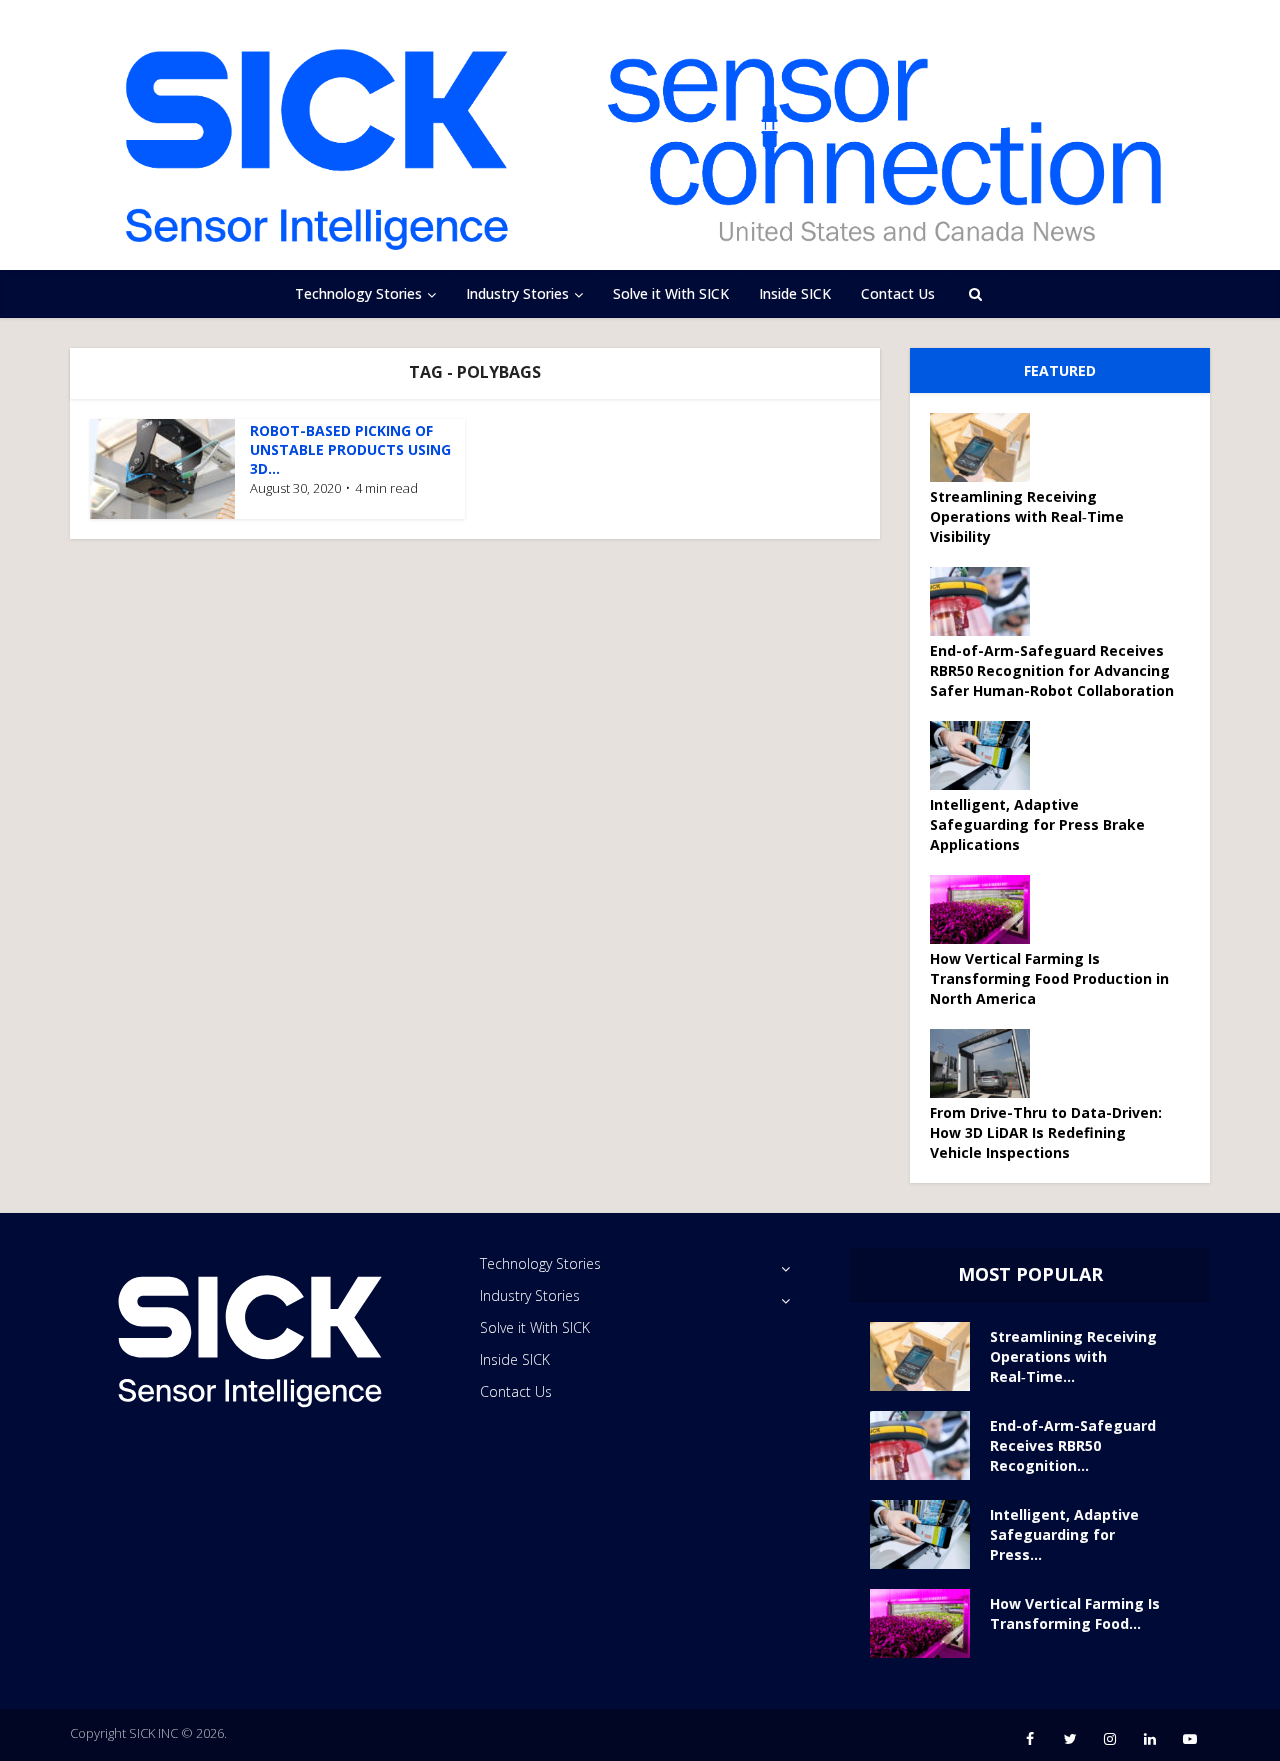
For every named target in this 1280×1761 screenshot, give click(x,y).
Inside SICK (795, 293)
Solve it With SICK (671, 293)
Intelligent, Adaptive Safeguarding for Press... (1064, 1534)
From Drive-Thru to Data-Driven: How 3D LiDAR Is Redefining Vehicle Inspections (1046, 1132)
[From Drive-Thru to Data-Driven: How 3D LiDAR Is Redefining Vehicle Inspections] (987, 1063)
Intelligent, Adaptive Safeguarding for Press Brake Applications (1037, 824)
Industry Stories (517, 293)
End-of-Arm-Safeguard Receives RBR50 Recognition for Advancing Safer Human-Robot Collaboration (1052, 670)
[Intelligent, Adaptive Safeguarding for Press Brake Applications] (987, 755)
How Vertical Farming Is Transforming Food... (1075, 1613)
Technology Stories (358, 293)
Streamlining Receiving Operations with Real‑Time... (1073, 1356)
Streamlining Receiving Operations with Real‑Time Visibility (1027, 516)
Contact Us (898, 293)
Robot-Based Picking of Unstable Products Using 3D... (350, 449)
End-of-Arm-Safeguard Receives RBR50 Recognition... (1073, 1445)
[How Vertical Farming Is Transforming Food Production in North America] (987, 909)
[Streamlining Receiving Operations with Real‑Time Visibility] (987, 447)
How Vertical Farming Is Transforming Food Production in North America (1049, 978)
